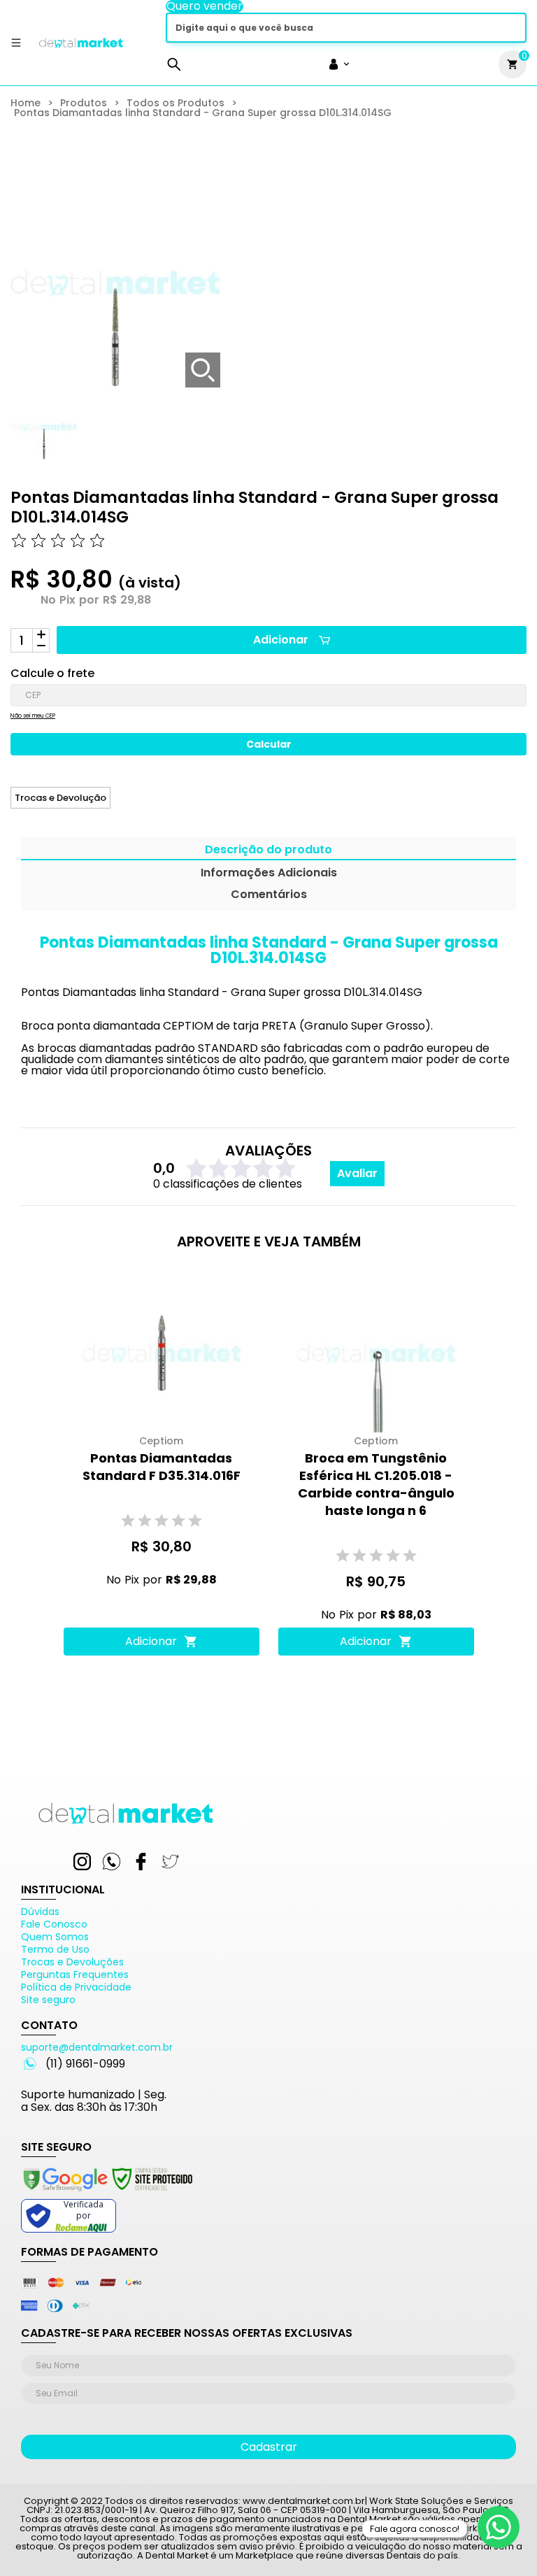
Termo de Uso (55, 1949)
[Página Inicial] (81, 48)
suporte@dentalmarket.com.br (97, 2047)
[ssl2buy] (107, 2193)
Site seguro (48, 2000)
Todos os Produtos (176, 103)
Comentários (269, 896)
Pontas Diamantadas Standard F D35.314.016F (162, 1467)
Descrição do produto (268, 851)
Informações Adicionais (269, 874)
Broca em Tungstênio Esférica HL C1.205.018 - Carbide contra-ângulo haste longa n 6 (376, 1484)
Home (26, 103)
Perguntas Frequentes (75, 1974)
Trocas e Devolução (60, 798)
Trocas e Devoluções (72, 1962)
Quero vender (205, 6)
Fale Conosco (54, 1924)
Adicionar (281, 640)
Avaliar (357, 1173)
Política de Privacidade (76, 1987)
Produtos (84, 103)
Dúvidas (40, 1912)
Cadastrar (269, 2447)
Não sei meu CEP (33, 716)
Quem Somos (55, 1937)
